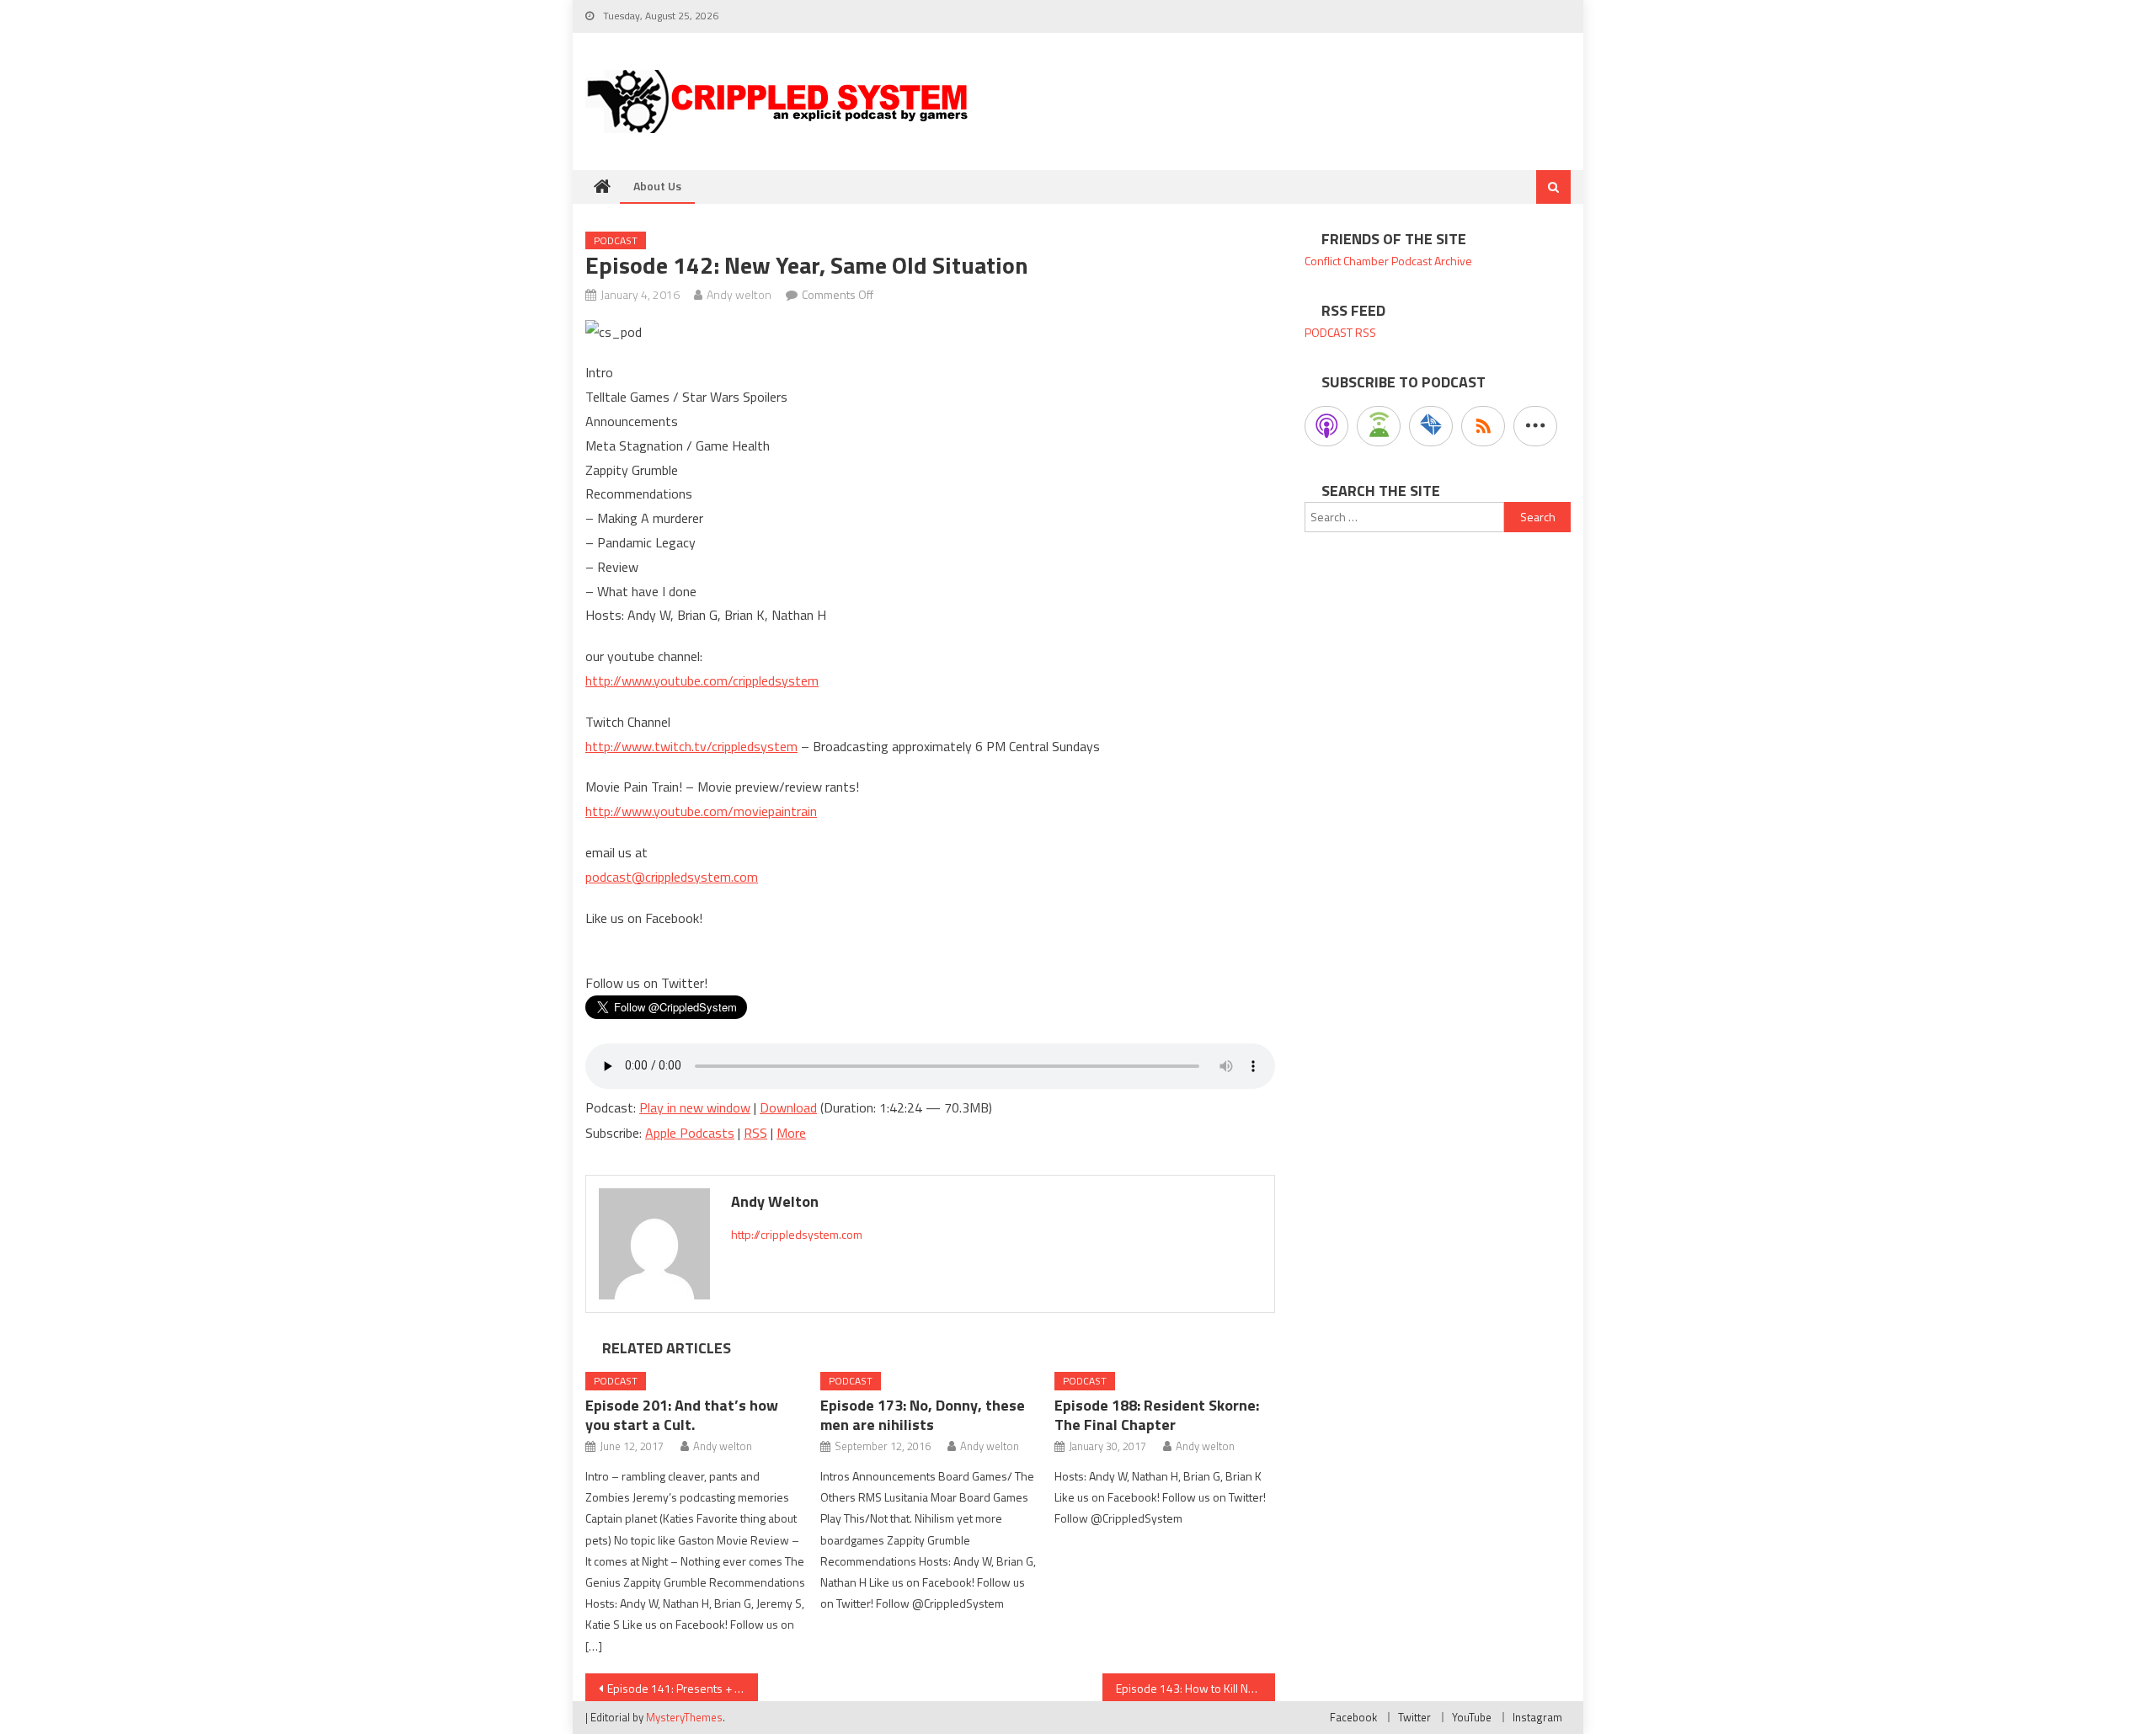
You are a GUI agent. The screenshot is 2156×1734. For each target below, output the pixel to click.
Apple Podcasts (690, 1133)
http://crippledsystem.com (797, 1234)
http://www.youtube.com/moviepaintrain (701, 811)
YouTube (1472, 1717)
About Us (657, 186)
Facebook (1353, 1717)
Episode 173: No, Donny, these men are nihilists (923, 1415)
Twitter (1414, 1717)
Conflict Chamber (1347, 261)
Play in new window (695, 1107)
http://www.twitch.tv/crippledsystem (691, 746)
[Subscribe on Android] (1379, 426)
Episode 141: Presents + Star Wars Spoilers (683, 1688)
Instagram (1537, 1717)
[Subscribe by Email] (1431, 426)
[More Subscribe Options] (1535, 426)
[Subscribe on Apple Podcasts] (1326, 426)
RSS (755, 1133)
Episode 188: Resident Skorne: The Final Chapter (1157, 1415)
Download (788, 1107)
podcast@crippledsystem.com (672, 877)
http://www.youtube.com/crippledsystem (702, 680)
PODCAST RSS (1340, 332)
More (791, 1133)
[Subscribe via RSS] (1483, 426)
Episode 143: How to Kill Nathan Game (1195, 1688)
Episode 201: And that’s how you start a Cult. (682, 1415)
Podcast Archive (1432, 261)
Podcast (616, 240)
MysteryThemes (684, 1717)
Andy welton (739, 294)
